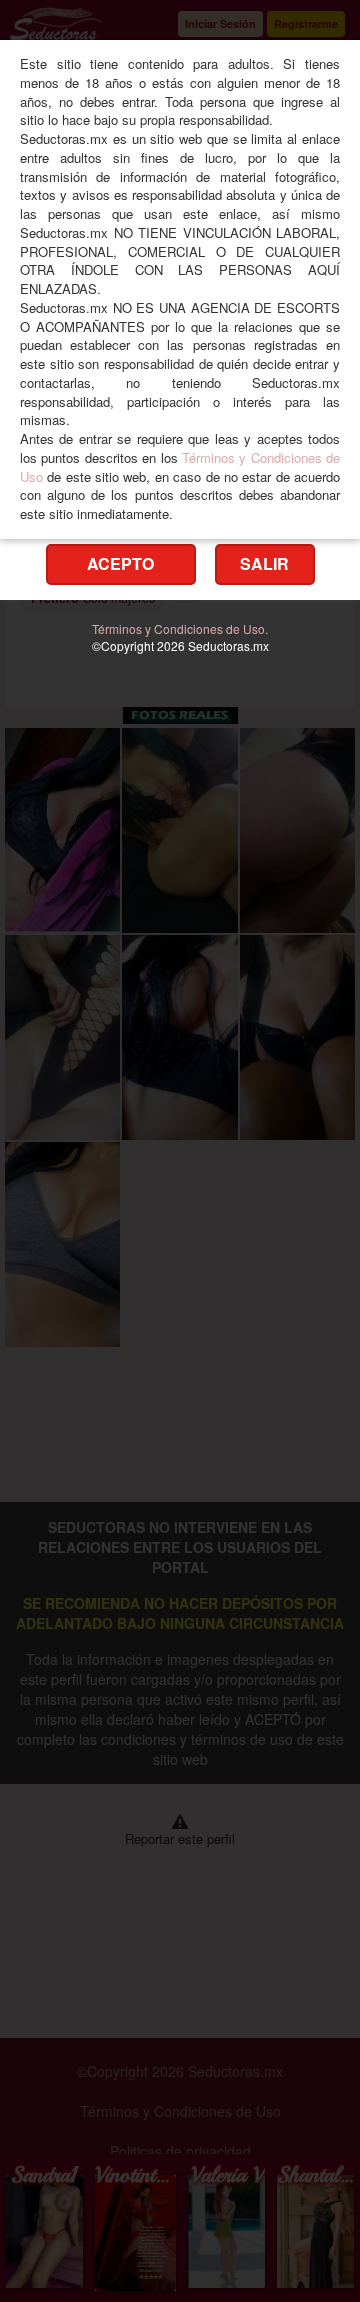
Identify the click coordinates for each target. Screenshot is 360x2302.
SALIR (264, 563)
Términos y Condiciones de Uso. (180, 628)
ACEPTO (120, 563)
